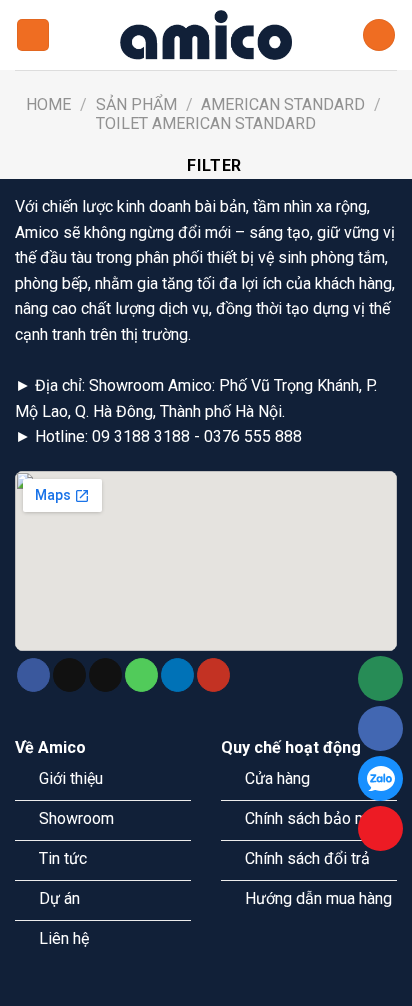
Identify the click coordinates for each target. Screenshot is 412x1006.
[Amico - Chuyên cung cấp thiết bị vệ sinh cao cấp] (206, 35)
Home (48, 104)
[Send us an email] (105, 675)
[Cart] (379, 35)
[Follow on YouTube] (213, 675)
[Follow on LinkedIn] (177, 675)
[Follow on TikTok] (69, 675)
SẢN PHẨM (136, 104)
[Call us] (141, 675)
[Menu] (33, 35)
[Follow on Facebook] (33, 675)
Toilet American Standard (206, 123)
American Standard (283, 104)
